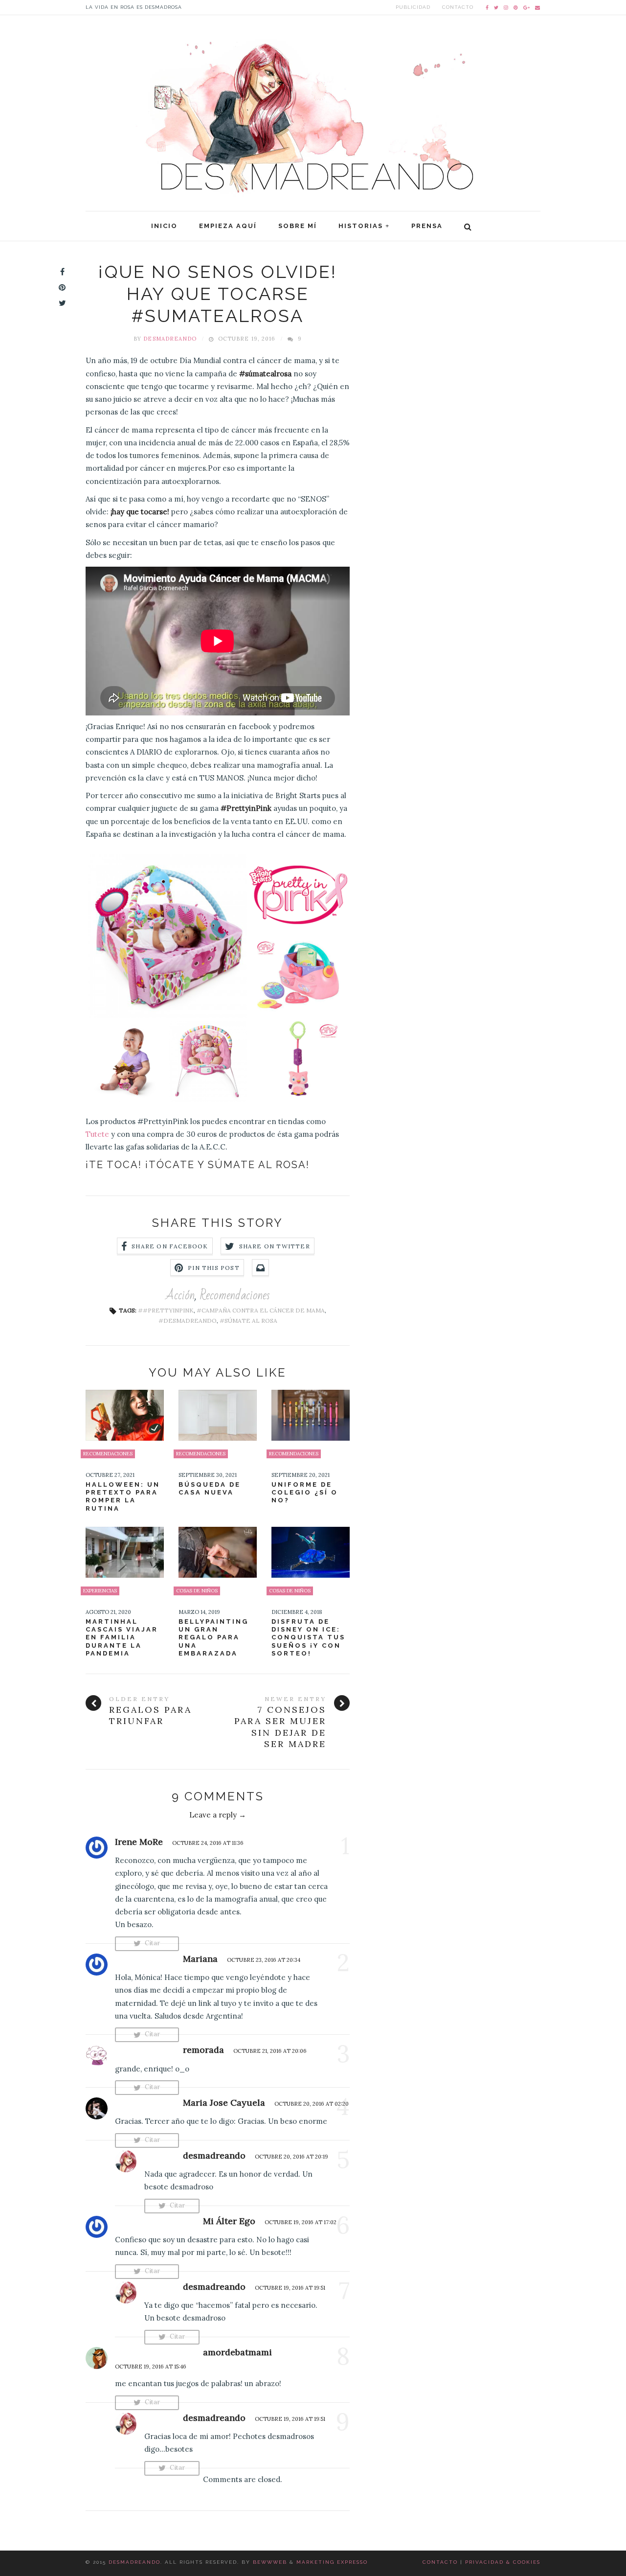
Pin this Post (214, 1268)
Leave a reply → (218, 1815)
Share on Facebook (170, 1246)
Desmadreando (134, 2562)
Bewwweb (270, 2562)
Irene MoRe (139, 1842)
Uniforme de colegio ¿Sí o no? (305, 1493)
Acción (180, 1295)
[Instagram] (506, 7)
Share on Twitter (275, 1246)
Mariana (200, 1959)
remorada (203, 2050)
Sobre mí (298, 226)
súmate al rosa (251, 1321)
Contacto (458, 7)
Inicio (164, 226)
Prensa (427, 226)
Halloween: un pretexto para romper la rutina (123, 1496)
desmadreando (170, 339)
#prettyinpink (168, 1310)
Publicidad (413, 7)
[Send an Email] (538, 7)
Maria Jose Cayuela (224, 2103)
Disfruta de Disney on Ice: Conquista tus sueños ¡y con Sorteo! (308, 1637)
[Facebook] (487, 7)
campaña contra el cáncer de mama (263, 1310)
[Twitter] (496, 7)
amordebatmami (237, 2352)
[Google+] (527, 7)
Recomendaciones (235, 1295)
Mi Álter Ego (229, 2221)
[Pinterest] (516, 7)
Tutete (97, 1134)
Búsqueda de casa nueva (210, 1488)
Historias (361, 226)
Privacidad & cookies (503, 2562)
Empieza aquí (228, 226)
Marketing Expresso (332, 2562)
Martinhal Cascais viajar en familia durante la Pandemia (122, 1637)
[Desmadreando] (313, 109)
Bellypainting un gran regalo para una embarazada (213, 1637)
